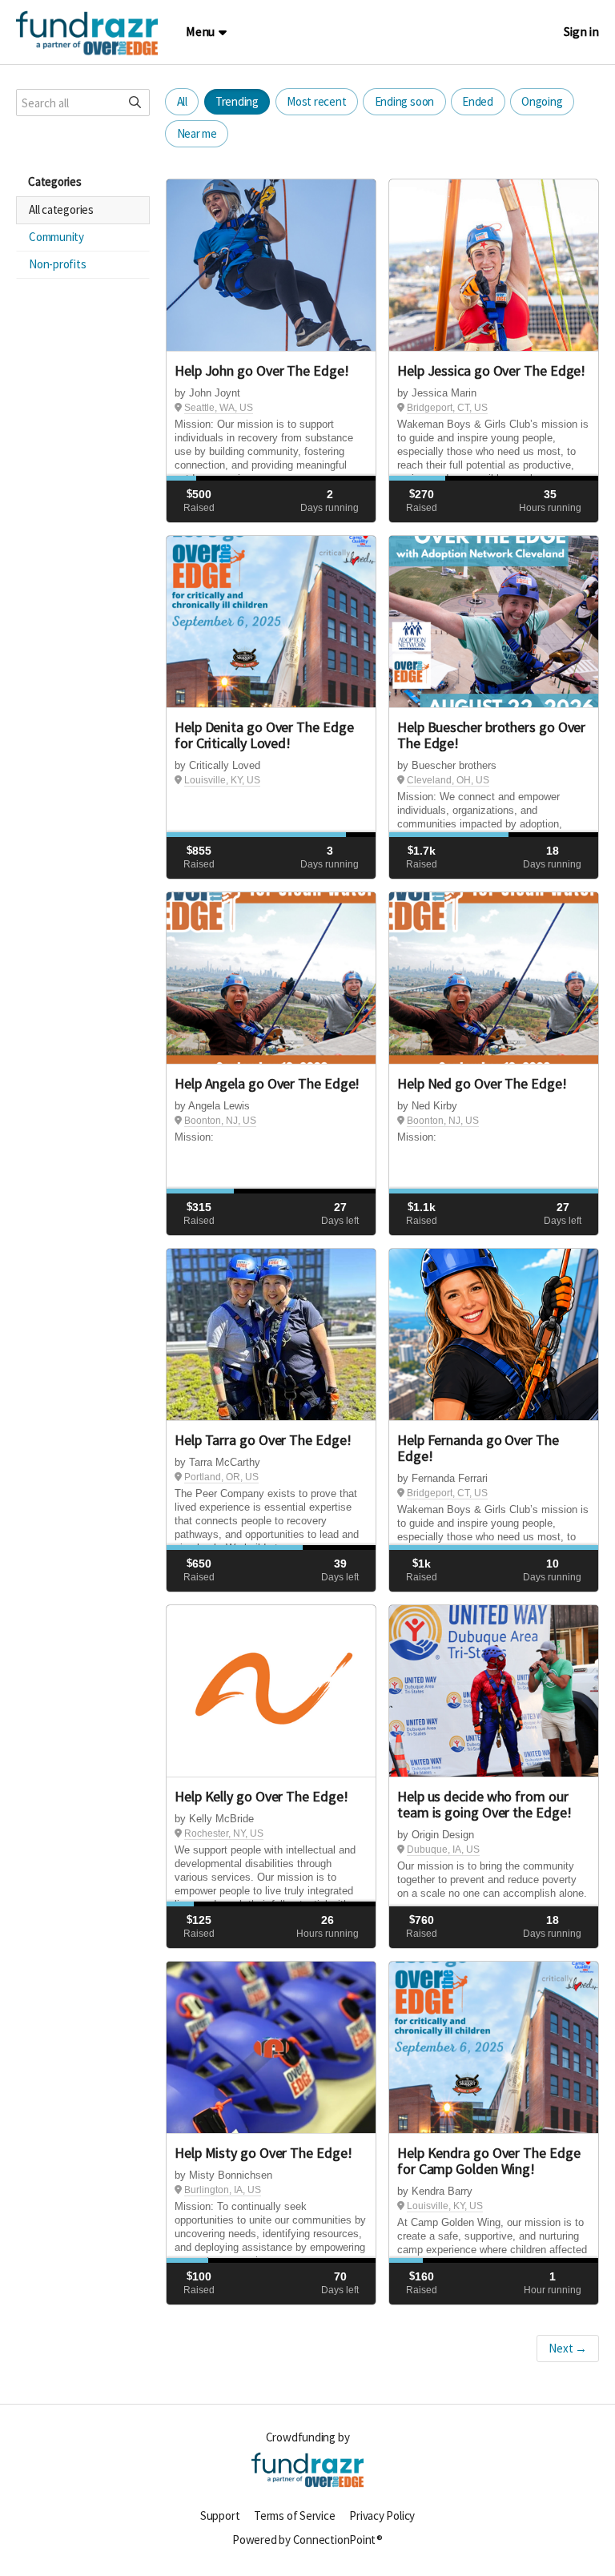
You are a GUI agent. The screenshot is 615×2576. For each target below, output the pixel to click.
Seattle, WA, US (219, 408)
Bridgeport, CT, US (447, 408)
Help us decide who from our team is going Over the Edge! (484, 1804)
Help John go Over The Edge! (262, 370)
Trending (237, 101)
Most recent (317, 101)
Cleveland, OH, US (448, 780)
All (182, 101)
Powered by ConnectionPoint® (307, 2540)
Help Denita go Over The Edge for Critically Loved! (264, 735)
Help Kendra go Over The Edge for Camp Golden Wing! (488, 2161)
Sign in (581, 32)
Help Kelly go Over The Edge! (261, 1796)
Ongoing (542, 101)
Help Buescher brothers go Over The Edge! (491, 735)
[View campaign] (271, 266)
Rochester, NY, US (224, 1833)
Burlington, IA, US (223, 2190)
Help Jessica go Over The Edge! (491, 370)
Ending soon (405, 101)
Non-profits (58, 264)
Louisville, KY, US (222, 780)
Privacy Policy (382, 2516)
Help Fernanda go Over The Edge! (478, 1448)
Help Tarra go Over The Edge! (263, 1440)
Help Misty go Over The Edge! (263, 2153)
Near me (197, 133)
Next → (568, 2348)
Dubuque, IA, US (443, 1849)
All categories (61, 209)
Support (220, 2516)
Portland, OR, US (221, 1477)
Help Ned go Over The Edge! (482, 1083)
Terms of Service (294, 2516)
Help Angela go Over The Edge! (267, 1083)
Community (56, 237)
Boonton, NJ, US (220, 1121)
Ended (478, 101)
